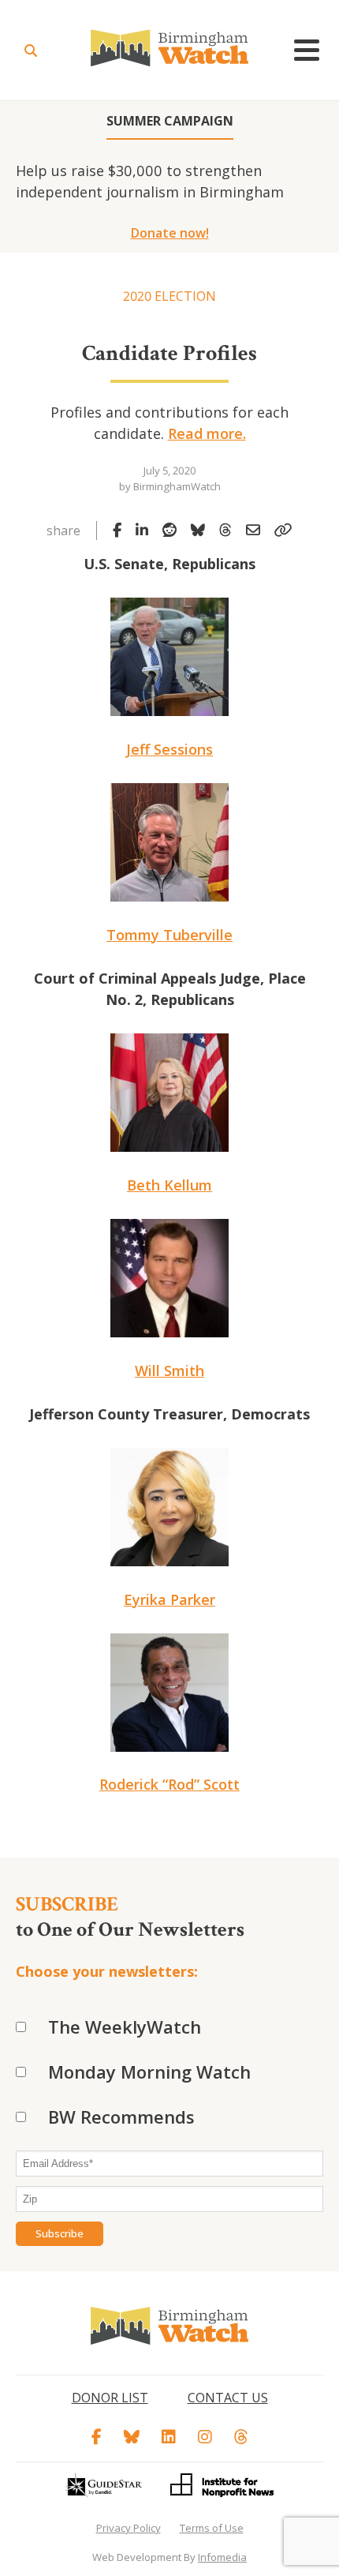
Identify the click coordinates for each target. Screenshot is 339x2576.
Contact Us (228, 2398)
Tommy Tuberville (169, 935)
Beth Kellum (169, 1185)
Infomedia (222, 2557)
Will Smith (169, 1370)
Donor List (110, 2398)
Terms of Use (212, 2528)
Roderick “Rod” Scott (169, 1784)
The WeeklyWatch (125, 2027)
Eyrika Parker (169, 1599)
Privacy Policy (129, 2528)
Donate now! (170, 233)
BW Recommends (121, 2117)
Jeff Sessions (169, 749)
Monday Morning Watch (149, 2072)
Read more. (207, 433)
